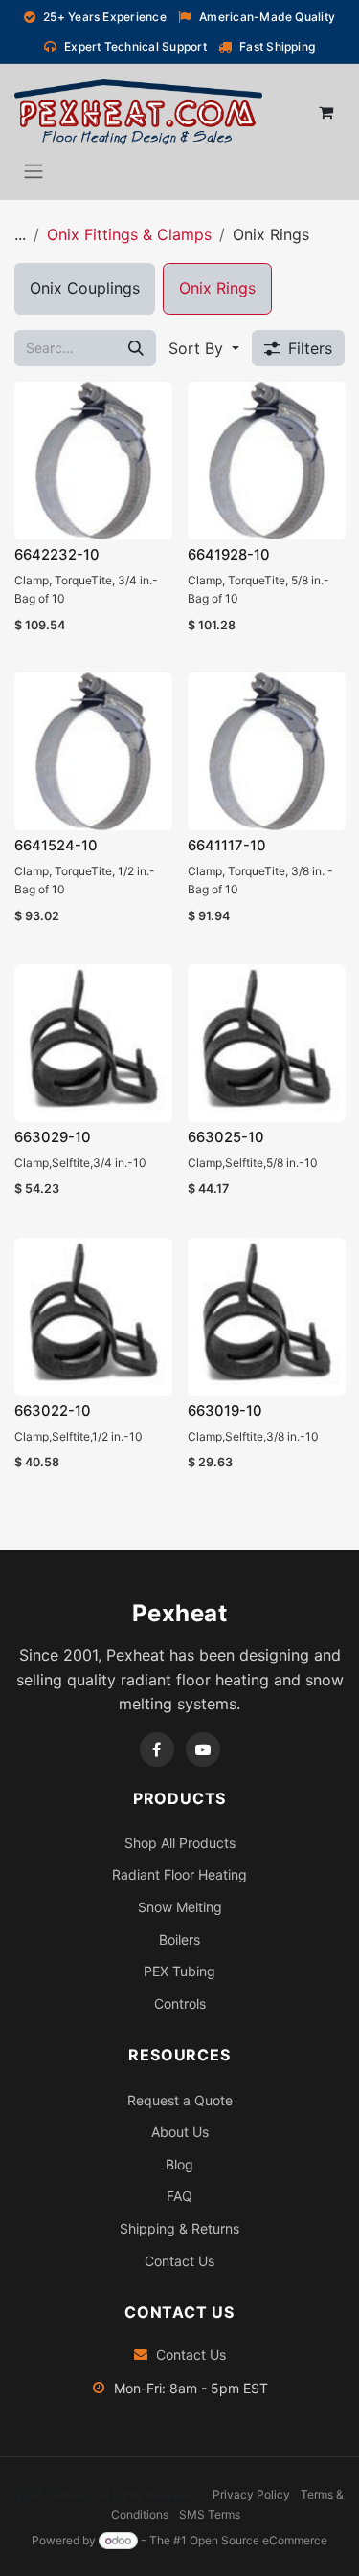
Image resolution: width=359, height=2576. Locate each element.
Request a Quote (180, 2100)
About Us (180, 2132)
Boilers (179, 1939)
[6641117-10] (267, 751)
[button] (204, 348)
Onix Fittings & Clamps (129, 234)
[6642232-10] (93, 461)
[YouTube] (203, 1750)
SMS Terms (210, 2514)
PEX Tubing (179, 1971)
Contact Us (179, 2261)
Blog (179, 2164)
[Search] (136, 348)
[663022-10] (93, 1317)
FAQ (179, 2196)
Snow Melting (180, 1907)
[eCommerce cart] (325, 112)
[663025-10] (267, 1043)
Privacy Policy (251, 2494)
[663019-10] (267, 1317)
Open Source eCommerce (258, 2540)
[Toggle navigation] (34, 170)
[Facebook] (157, 1750)
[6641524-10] (93, 751)
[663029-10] (93, 1043)
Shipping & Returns (179, 2228)
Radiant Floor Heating (179, 1874)
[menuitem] (85, 289)
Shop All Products (180, 1843)
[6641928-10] (267, 461)
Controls (180, 2004)
